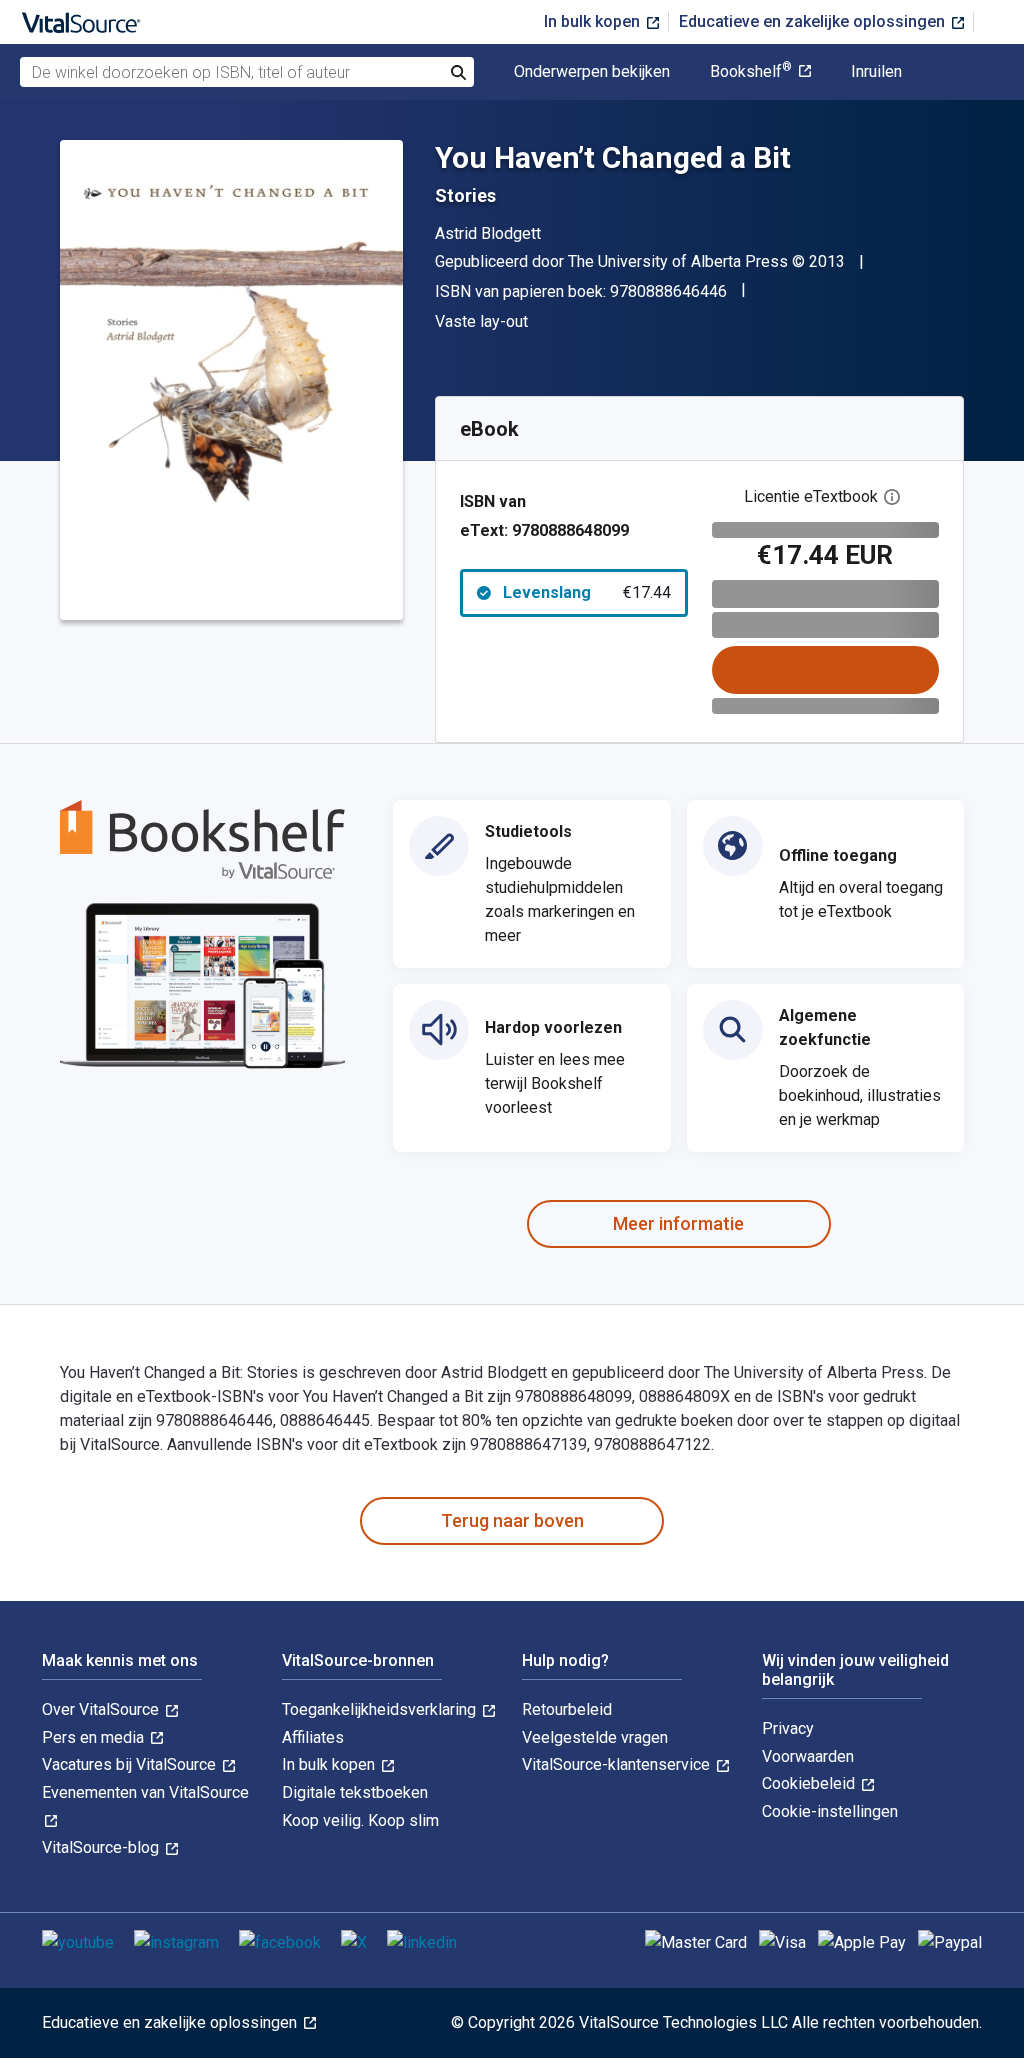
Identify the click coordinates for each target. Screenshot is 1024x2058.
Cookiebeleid (810, 1783)
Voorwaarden (808, 1756)
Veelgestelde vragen (595, 1737)
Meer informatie (678, 1223)
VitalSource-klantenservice (618, 1764)
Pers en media (95, 1737)
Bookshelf (751, 72)
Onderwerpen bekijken (592, 72)
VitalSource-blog (102, 1847)
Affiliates (313, 1737)
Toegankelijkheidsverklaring (381, 1709)
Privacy (788, 1728)
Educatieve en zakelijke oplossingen (814, 21)
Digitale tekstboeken (355, 1792)
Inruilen (876, 72)
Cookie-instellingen (830, 1811)
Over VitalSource (102, 1709)
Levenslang (587, 592)
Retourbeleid (567, 1709)
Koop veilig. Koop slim (360, 1820)
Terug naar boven (512, 1520)
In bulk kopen (594, 21)
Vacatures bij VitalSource (131, 1764)
